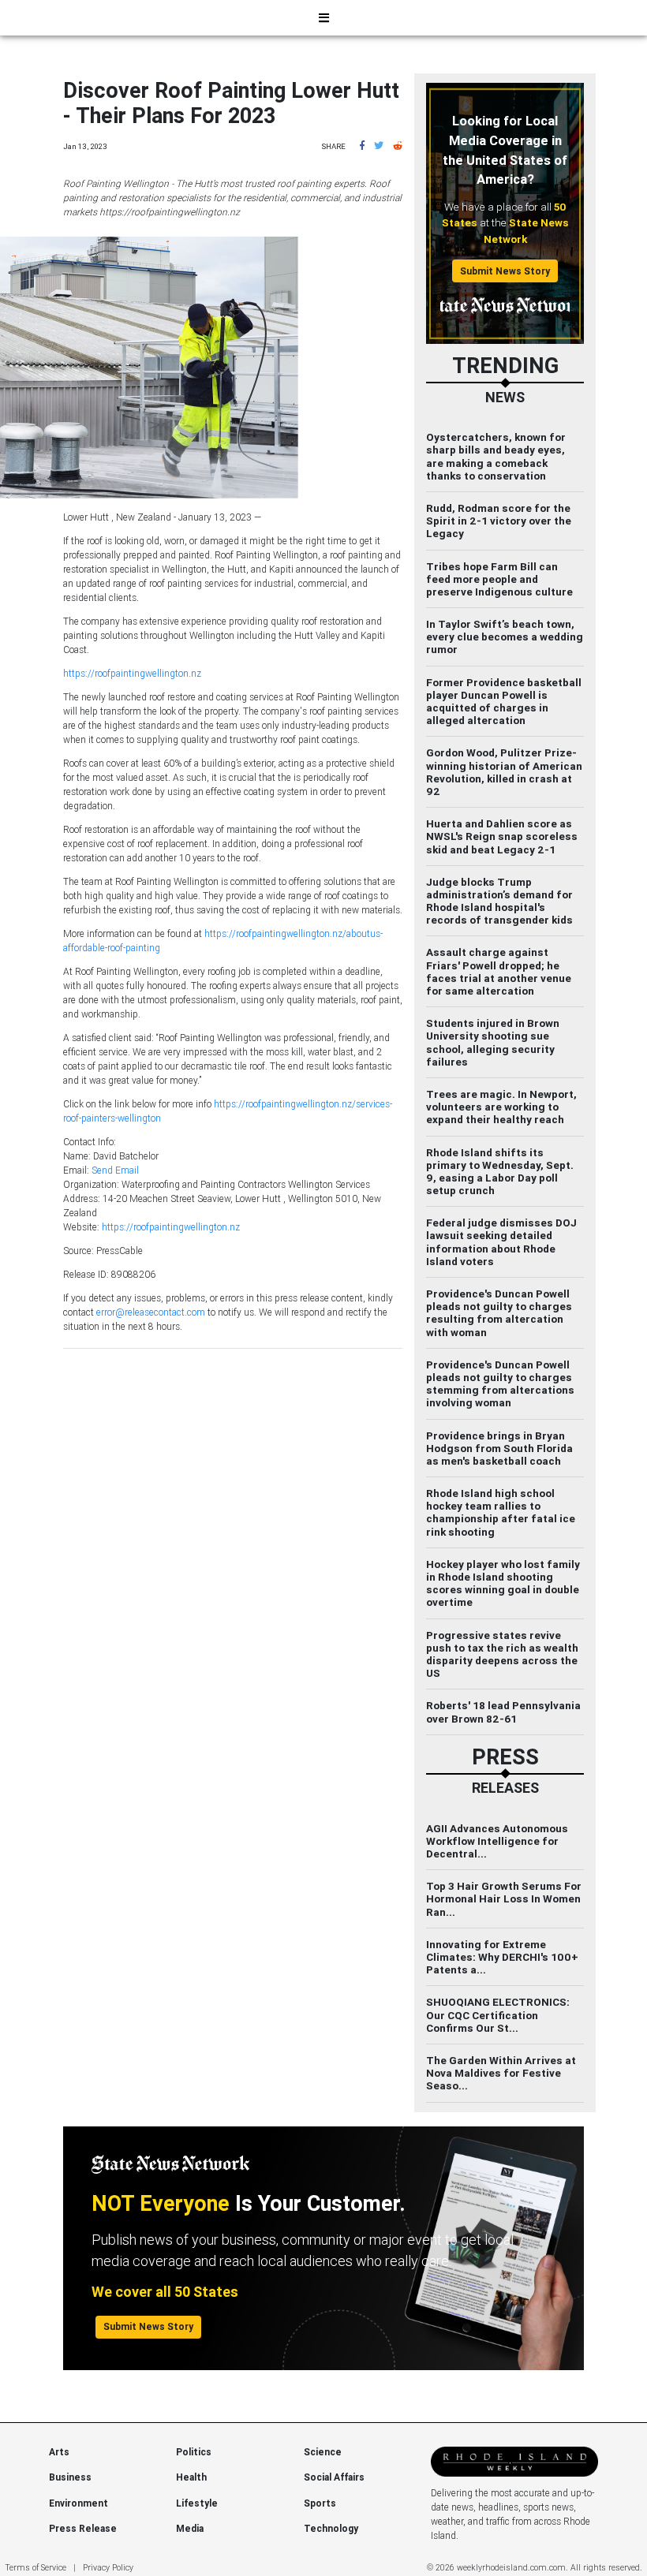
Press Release (83, 2528)
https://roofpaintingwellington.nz (132, 673)
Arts (59, 2452)
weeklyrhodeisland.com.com (511, 2567)
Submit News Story (505, 271)
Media (190, 2528)
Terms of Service (36, 2567)
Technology (331, 2528)
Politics (194, 2452)
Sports (320, 2503)
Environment (79, 2503)
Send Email (115, 1170)
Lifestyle (197, 2503)
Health (191, 2477)
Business (70, 2477)
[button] (362, 146)
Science (323, 2452)
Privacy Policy (108, 2567)
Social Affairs (334, 2477)
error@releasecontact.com (151, 1312)
